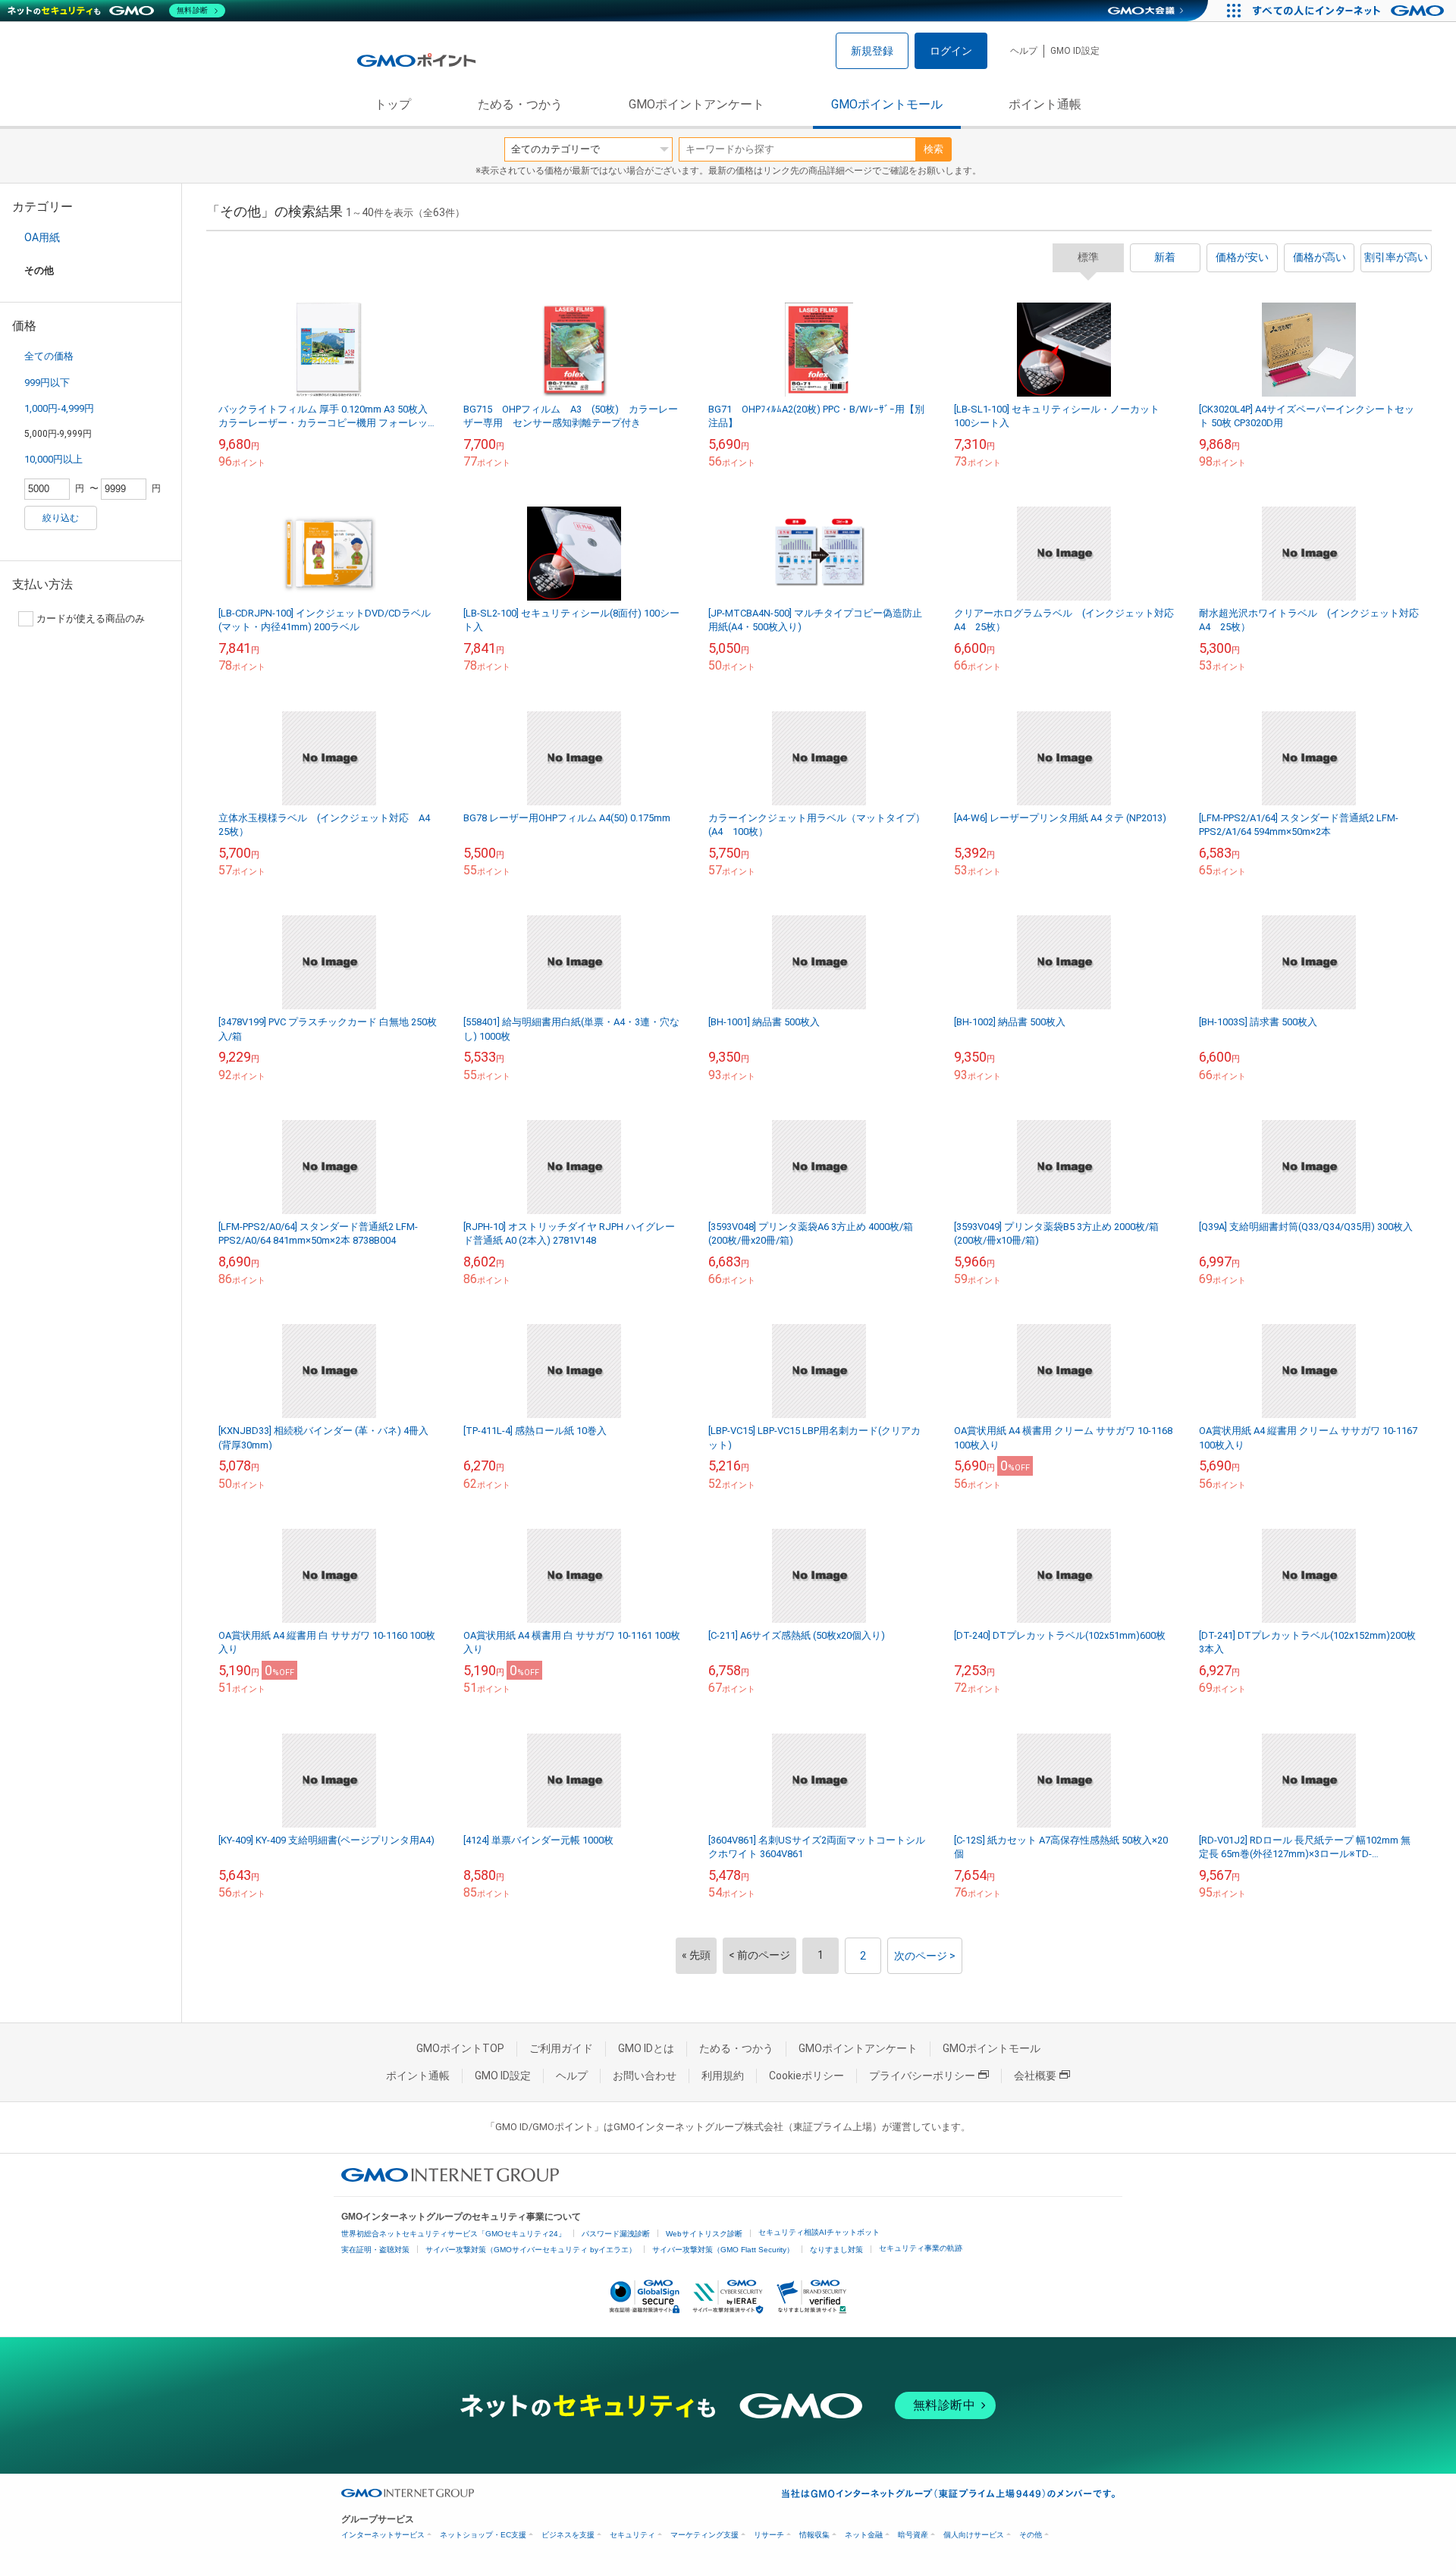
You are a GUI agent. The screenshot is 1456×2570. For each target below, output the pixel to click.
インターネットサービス (383, 2535)
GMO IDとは (646, 2048)
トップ (393, 104)
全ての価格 (49, 356)
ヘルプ (1024, 51)
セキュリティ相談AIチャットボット (819, 2232)
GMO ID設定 (1075, 51)
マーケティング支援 (704, 2535)
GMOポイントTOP (460, 2048)
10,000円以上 (53, 459)
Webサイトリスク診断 (704, 2234)
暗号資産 (913, 2535)
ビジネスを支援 (568, 2535)
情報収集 (814, 2535)
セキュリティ (632, 2535)
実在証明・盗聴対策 (375, 2250)
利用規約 (723, 2076)
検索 (934, 149)
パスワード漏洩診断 (616, 2234)
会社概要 (1035, 2076)
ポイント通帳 (1045, 104)
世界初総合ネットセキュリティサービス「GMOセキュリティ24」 (453, 2234)
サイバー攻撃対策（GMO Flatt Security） (723, 2250)
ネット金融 (864, 2535)
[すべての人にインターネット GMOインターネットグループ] (1350, 11)
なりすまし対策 (836, 2250)
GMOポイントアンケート (697, 104)
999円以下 (47, 383)
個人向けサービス (974, 2535)
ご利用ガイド (561, 2048)
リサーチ (769, 2535)
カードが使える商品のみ (91, 618)
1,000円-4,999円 (59, 408)
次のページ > (925, 1956)
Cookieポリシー (806, 2076)
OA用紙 (42, 237)
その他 (1031, 2535)
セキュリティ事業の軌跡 (921, 2248)
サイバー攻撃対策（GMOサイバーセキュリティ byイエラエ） (531, 2250)
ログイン (951, 51)
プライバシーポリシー (922, 2076)
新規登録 (872, 51)
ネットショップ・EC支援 (483, 2535)
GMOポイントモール (887, 104)
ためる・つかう (520, 104)
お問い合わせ (645, 2076)
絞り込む (61, 518)
